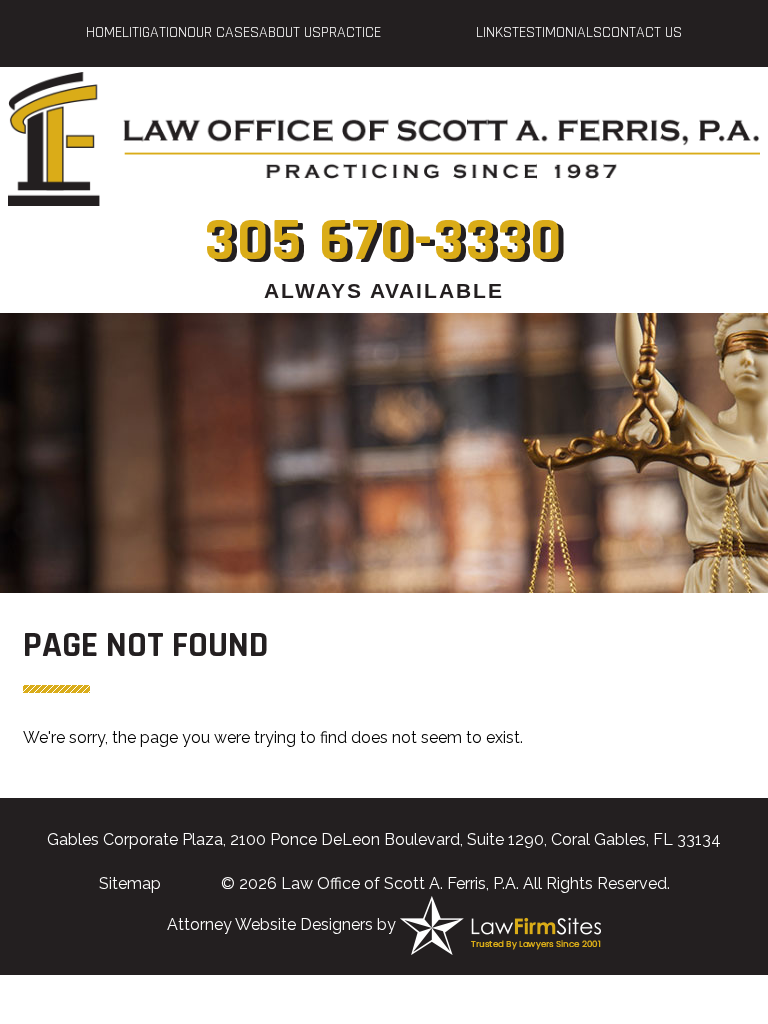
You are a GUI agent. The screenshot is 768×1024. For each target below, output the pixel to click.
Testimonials (557, 32)
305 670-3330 (384, 241)
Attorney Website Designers (270, 924)
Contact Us (642, 32)
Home (104, 32)
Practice (351, 32)
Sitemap (130, 883)
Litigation (154, 32)
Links (494, 32)
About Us (290, 32)
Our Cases (223, 32)
